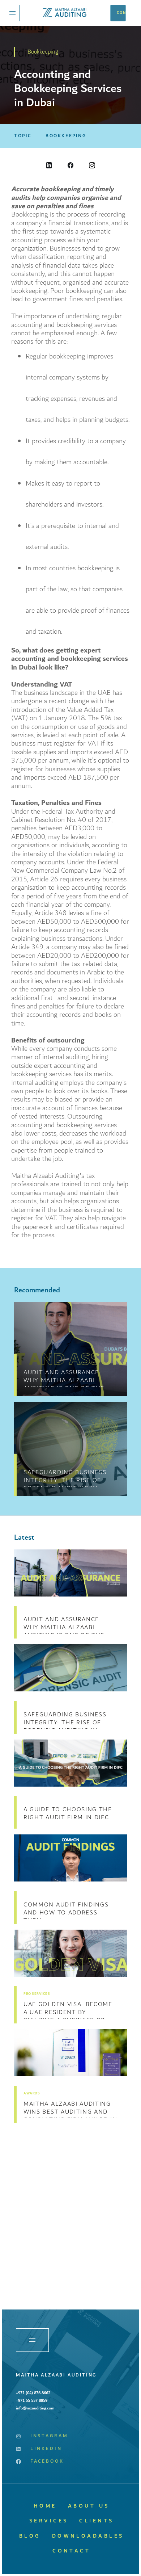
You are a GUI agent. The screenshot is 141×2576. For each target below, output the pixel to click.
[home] (65, 13)
